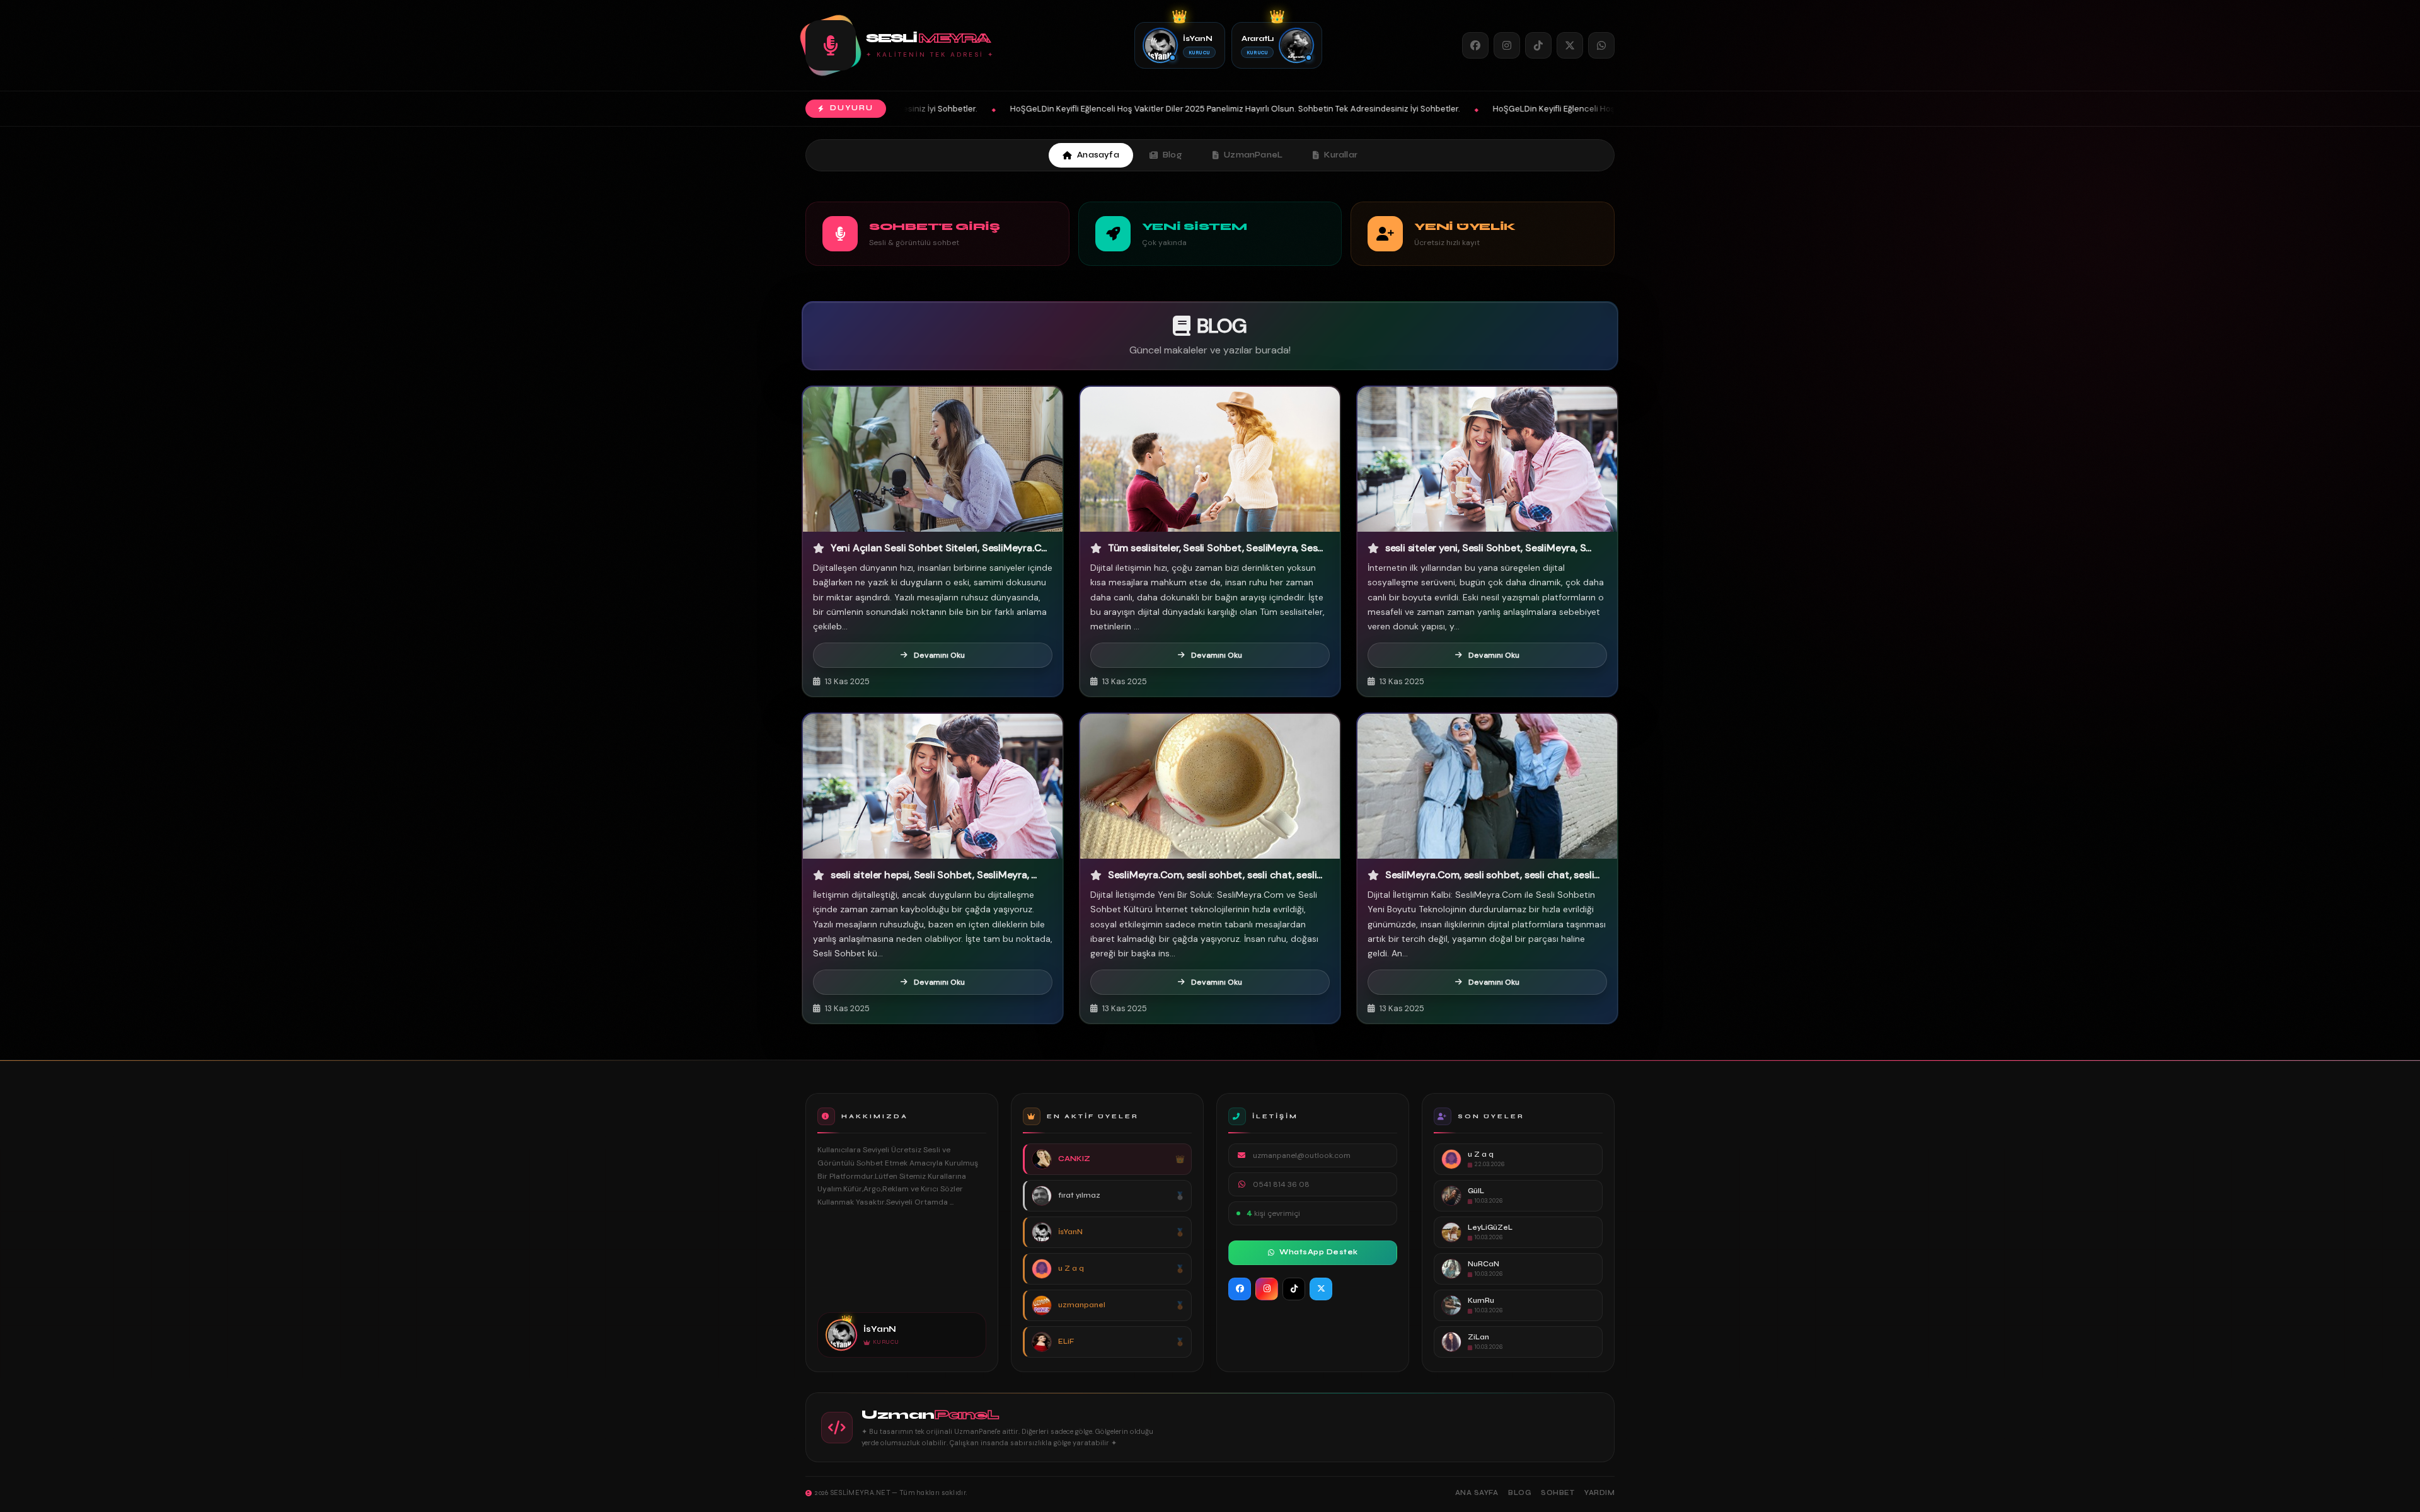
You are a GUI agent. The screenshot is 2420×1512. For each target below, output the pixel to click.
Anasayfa (1098, 155)
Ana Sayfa (1477, 1493)
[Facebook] (1475, 45)
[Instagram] (1507, 45)
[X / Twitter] (1570, 45)
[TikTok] (1538, 45)
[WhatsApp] (1601, 45)
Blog (1173, 155)
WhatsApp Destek (1319, 1252)
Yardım (1599, 1493)
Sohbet (1558, 1493)
